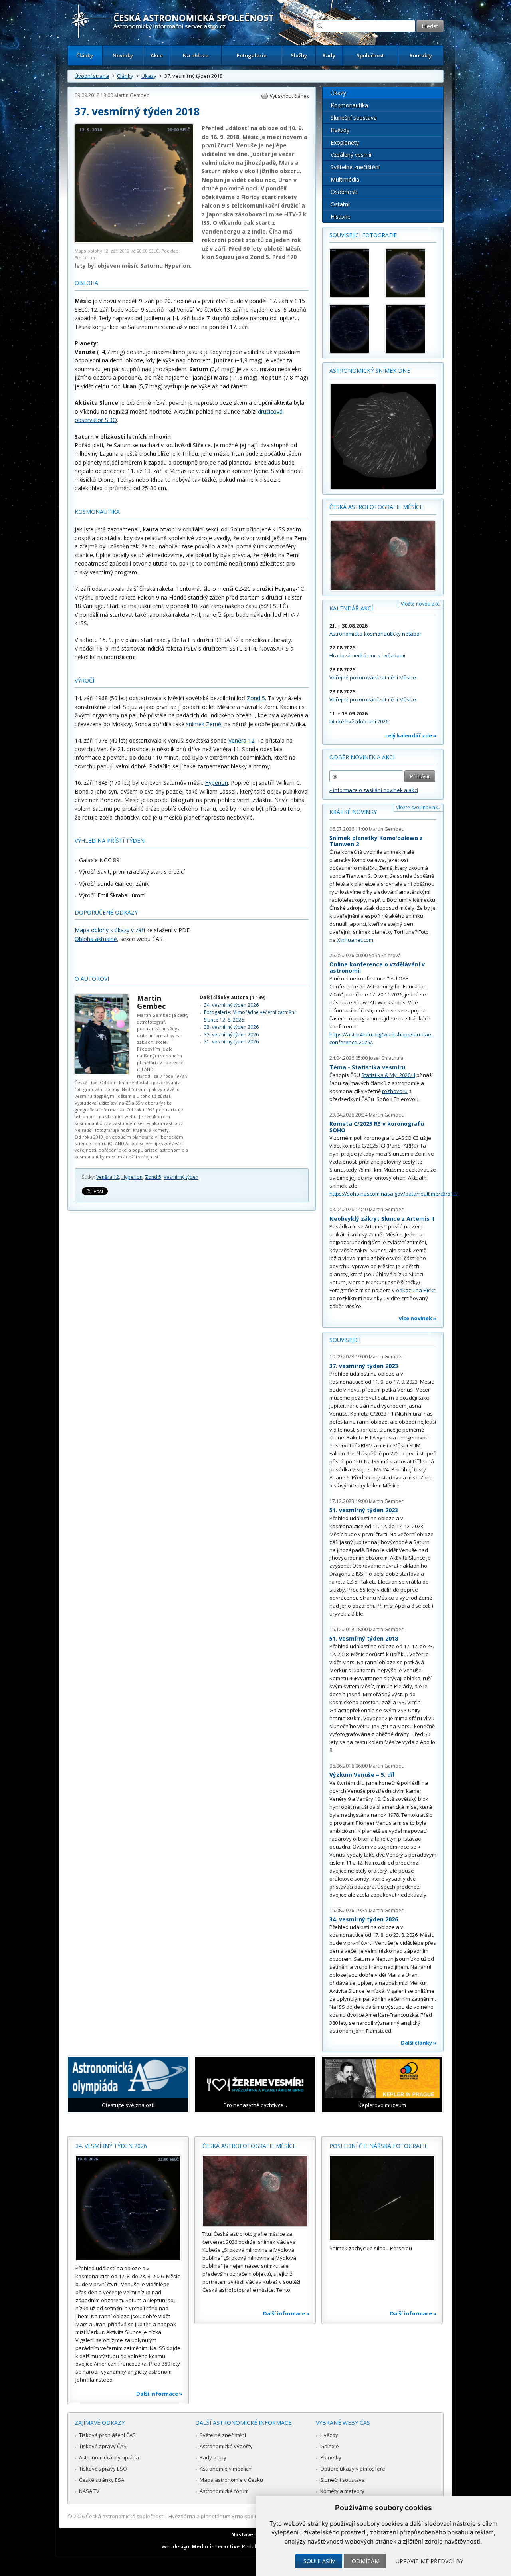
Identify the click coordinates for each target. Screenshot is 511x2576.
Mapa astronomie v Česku (231, 2480)
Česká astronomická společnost (125, 2516)
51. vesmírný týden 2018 (364, 1638)
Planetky (331, 2457)
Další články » (419, 2043)
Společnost (370, 55)
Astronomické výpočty (226, 2446)
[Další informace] (128, 2208)
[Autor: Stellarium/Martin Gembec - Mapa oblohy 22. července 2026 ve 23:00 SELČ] (354, 273)
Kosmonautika (349, 105)
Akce (157, 55)
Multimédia (345, 179)
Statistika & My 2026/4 (388, 1075)
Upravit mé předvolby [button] (429, 2561)
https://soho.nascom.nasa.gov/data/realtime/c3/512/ (394, 1194)
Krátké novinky (353, 812)
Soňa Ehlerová (385, 955)
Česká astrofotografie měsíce (376, 507)
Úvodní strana (92, 76)
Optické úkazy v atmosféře (353, 2469)
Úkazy (149, 76)
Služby (299, 55)
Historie (341, 217)
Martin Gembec (132, 95)
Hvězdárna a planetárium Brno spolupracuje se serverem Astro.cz (249, 2516)
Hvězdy (340, 130)
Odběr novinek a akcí (362, 757)
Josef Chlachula (386, 1058)
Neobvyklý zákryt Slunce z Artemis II (382, 1219)
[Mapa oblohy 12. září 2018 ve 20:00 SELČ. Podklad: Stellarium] (134, 241)
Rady (329, 55)
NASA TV (89, 2491)
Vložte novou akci (421, 604)
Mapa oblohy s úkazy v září (110, 930)
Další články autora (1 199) (233, 997)
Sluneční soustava (354, 118)
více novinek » (418, 1318)
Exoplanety (345, 142)
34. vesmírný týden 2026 (231, 1005)
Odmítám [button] (366, 2561)
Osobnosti (344, 192)
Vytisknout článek (289, 96)
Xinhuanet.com (355, 940)
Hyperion (216, 783)
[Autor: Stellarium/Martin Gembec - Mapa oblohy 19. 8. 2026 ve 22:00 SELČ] (410, 329)
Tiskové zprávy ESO (103, 2469)
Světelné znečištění (355, 167)
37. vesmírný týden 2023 (364, 1366)
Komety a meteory (342, 2491)
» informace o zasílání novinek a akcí (374, 790)
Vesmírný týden (181, 1177)
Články (85, 55)
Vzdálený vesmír (351, 155)
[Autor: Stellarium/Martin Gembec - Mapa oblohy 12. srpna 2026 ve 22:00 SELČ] (354, 329)
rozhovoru (395, 1091)
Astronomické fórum (224, 2491)
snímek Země (204, 724)
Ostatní (340, 204)
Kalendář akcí (351, 608)
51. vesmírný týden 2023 (364, 1510)
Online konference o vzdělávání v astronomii (377, 967)
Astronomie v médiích (226, 2469)
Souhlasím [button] (320, 2561)
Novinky (123, 55)
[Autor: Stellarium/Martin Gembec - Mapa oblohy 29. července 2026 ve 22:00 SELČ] (410, 273)
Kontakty (421, 55)
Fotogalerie (252, 55)
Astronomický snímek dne (370, 371)
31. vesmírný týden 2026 (231, 1042)
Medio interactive (216, 2546)
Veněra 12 (241, 740)
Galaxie (330, 2446)
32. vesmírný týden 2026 (231, 1035)
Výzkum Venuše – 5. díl (362, 1775)
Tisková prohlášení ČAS (107, 2435)
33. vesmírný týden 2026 (231, 1027)
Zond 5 (256, 698)
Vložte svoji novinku (418, 807)
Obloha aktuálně (96, 939)
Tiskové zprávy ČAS (103, 2446)
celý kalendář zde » (411, 735)
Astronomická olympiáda (109, 2457)
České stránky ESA (102, 2480)
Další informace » (159, 2394)
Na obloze (196, 55)
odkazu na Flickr (416, 1290)
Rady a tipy (213, 2457)
